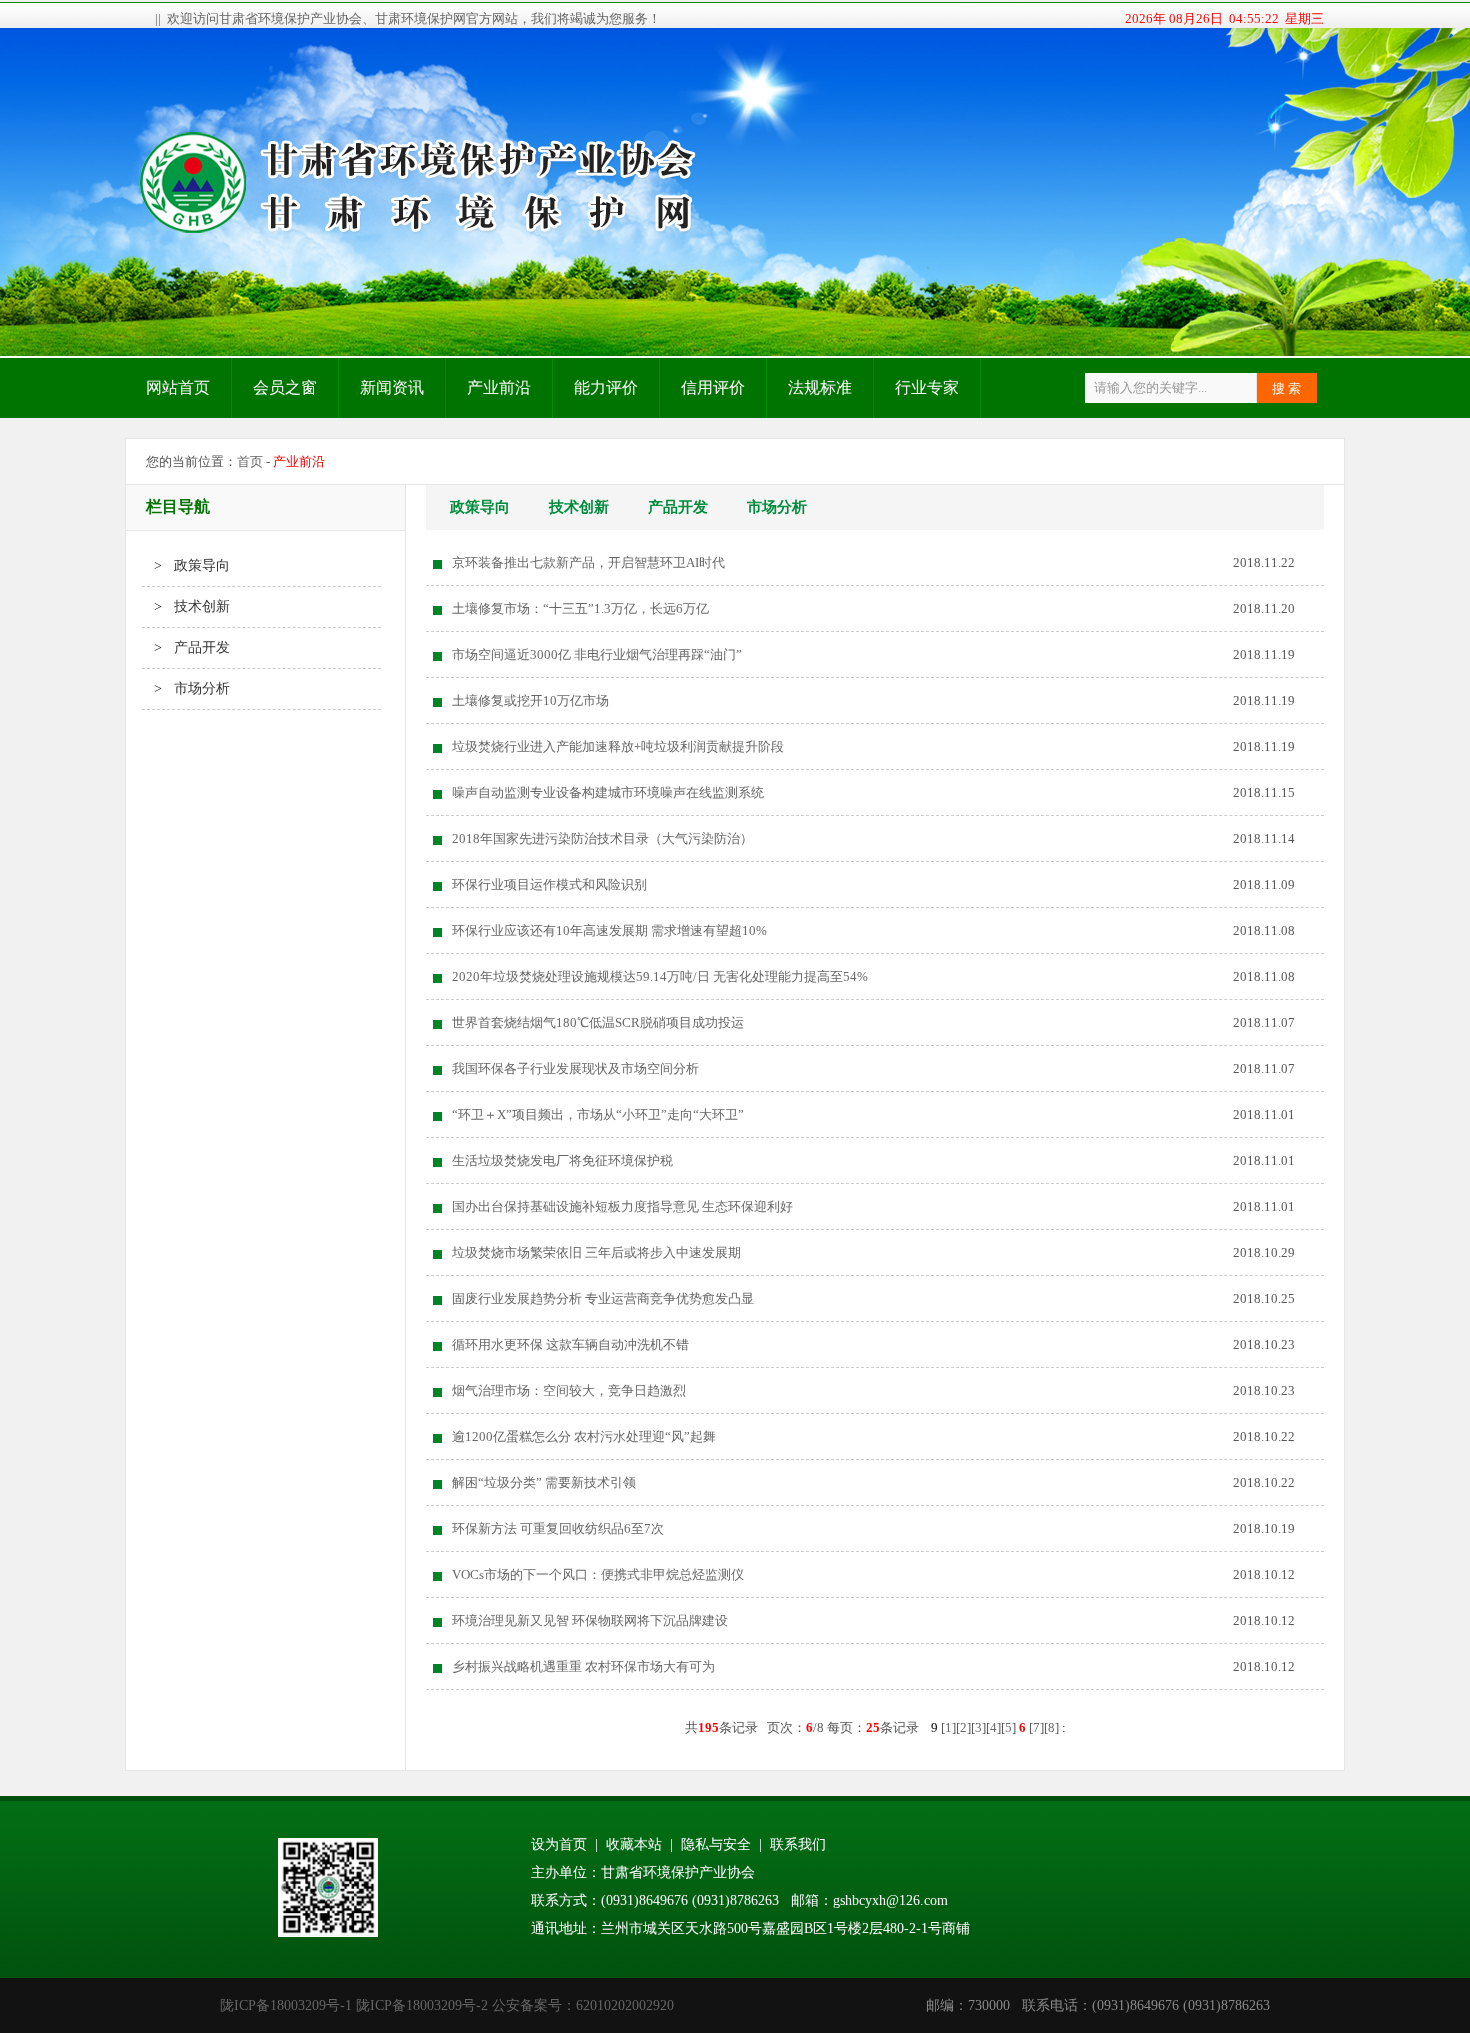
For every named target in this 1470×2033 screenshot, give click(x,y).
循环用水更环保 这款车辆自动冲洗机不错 (570, 1344)
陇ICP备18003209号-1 (286, 2005)
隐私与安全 (716, 1844)
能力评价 (606, 387)
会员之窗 (285, 387)
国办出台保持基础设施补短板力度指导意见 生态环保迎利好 (622, 1206)
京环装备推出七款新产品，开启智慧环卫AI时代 (588, 562)
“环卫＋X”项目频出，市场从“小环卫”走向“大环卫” (598, 1114)
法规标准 (820, 387)
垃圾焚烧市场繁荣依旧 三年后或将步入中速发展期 (596, 1252)
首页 (250, 461)
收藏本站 (634, 1844)
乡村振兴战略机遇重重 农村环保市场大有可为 (583, 1666)
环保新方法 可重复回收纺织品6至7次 (558, 1528)
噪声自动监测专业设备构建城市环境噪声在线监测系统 (608, 792)
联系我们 (798, 1844)
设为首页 (559, 1844)
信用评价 (713, 387)
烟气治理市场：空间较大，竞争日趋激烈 (569, 1390)
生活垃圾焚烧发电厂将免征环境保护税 (562, 1160)
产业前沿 (499, 387)
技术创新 (579, 507)
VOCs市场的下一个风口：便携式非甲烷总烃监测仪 (598, 1574)
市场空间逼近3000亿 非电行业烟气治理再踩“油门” (597, 654)
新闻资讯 (392, 387)
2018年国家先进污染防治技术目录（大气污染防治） (602, 838)
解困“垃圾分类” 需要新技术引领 (544, 1482)
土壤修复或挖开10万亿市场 (530, 700)
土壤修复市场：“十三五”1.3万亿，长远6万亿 (580, 608)
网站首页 (178, 387)
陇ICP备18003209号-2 (422, 2005)
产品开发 (678, 507)
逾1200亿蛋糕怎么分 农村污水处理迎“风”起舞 (584, 1436)
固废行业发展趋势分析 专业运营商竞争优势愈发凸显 (603, 1298)
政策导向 (480, 507)
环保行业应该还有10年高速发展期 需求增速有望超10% (609, 930)
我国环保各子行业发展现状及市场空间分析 (575, 1068)
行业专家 (927, 387)
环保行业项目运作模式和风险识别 (549, 884)
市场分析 (777, 507)
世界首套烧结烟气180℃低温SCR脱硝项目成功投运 (598, 1022)
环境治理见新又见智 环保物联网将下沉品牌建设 (590, 1620)
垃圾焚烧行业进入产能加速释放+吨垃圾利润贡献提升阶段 (618, 746)
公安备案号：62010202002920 (583, 2005)
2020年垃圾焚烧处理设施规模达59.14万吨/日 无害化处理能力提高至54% (660, 976)
